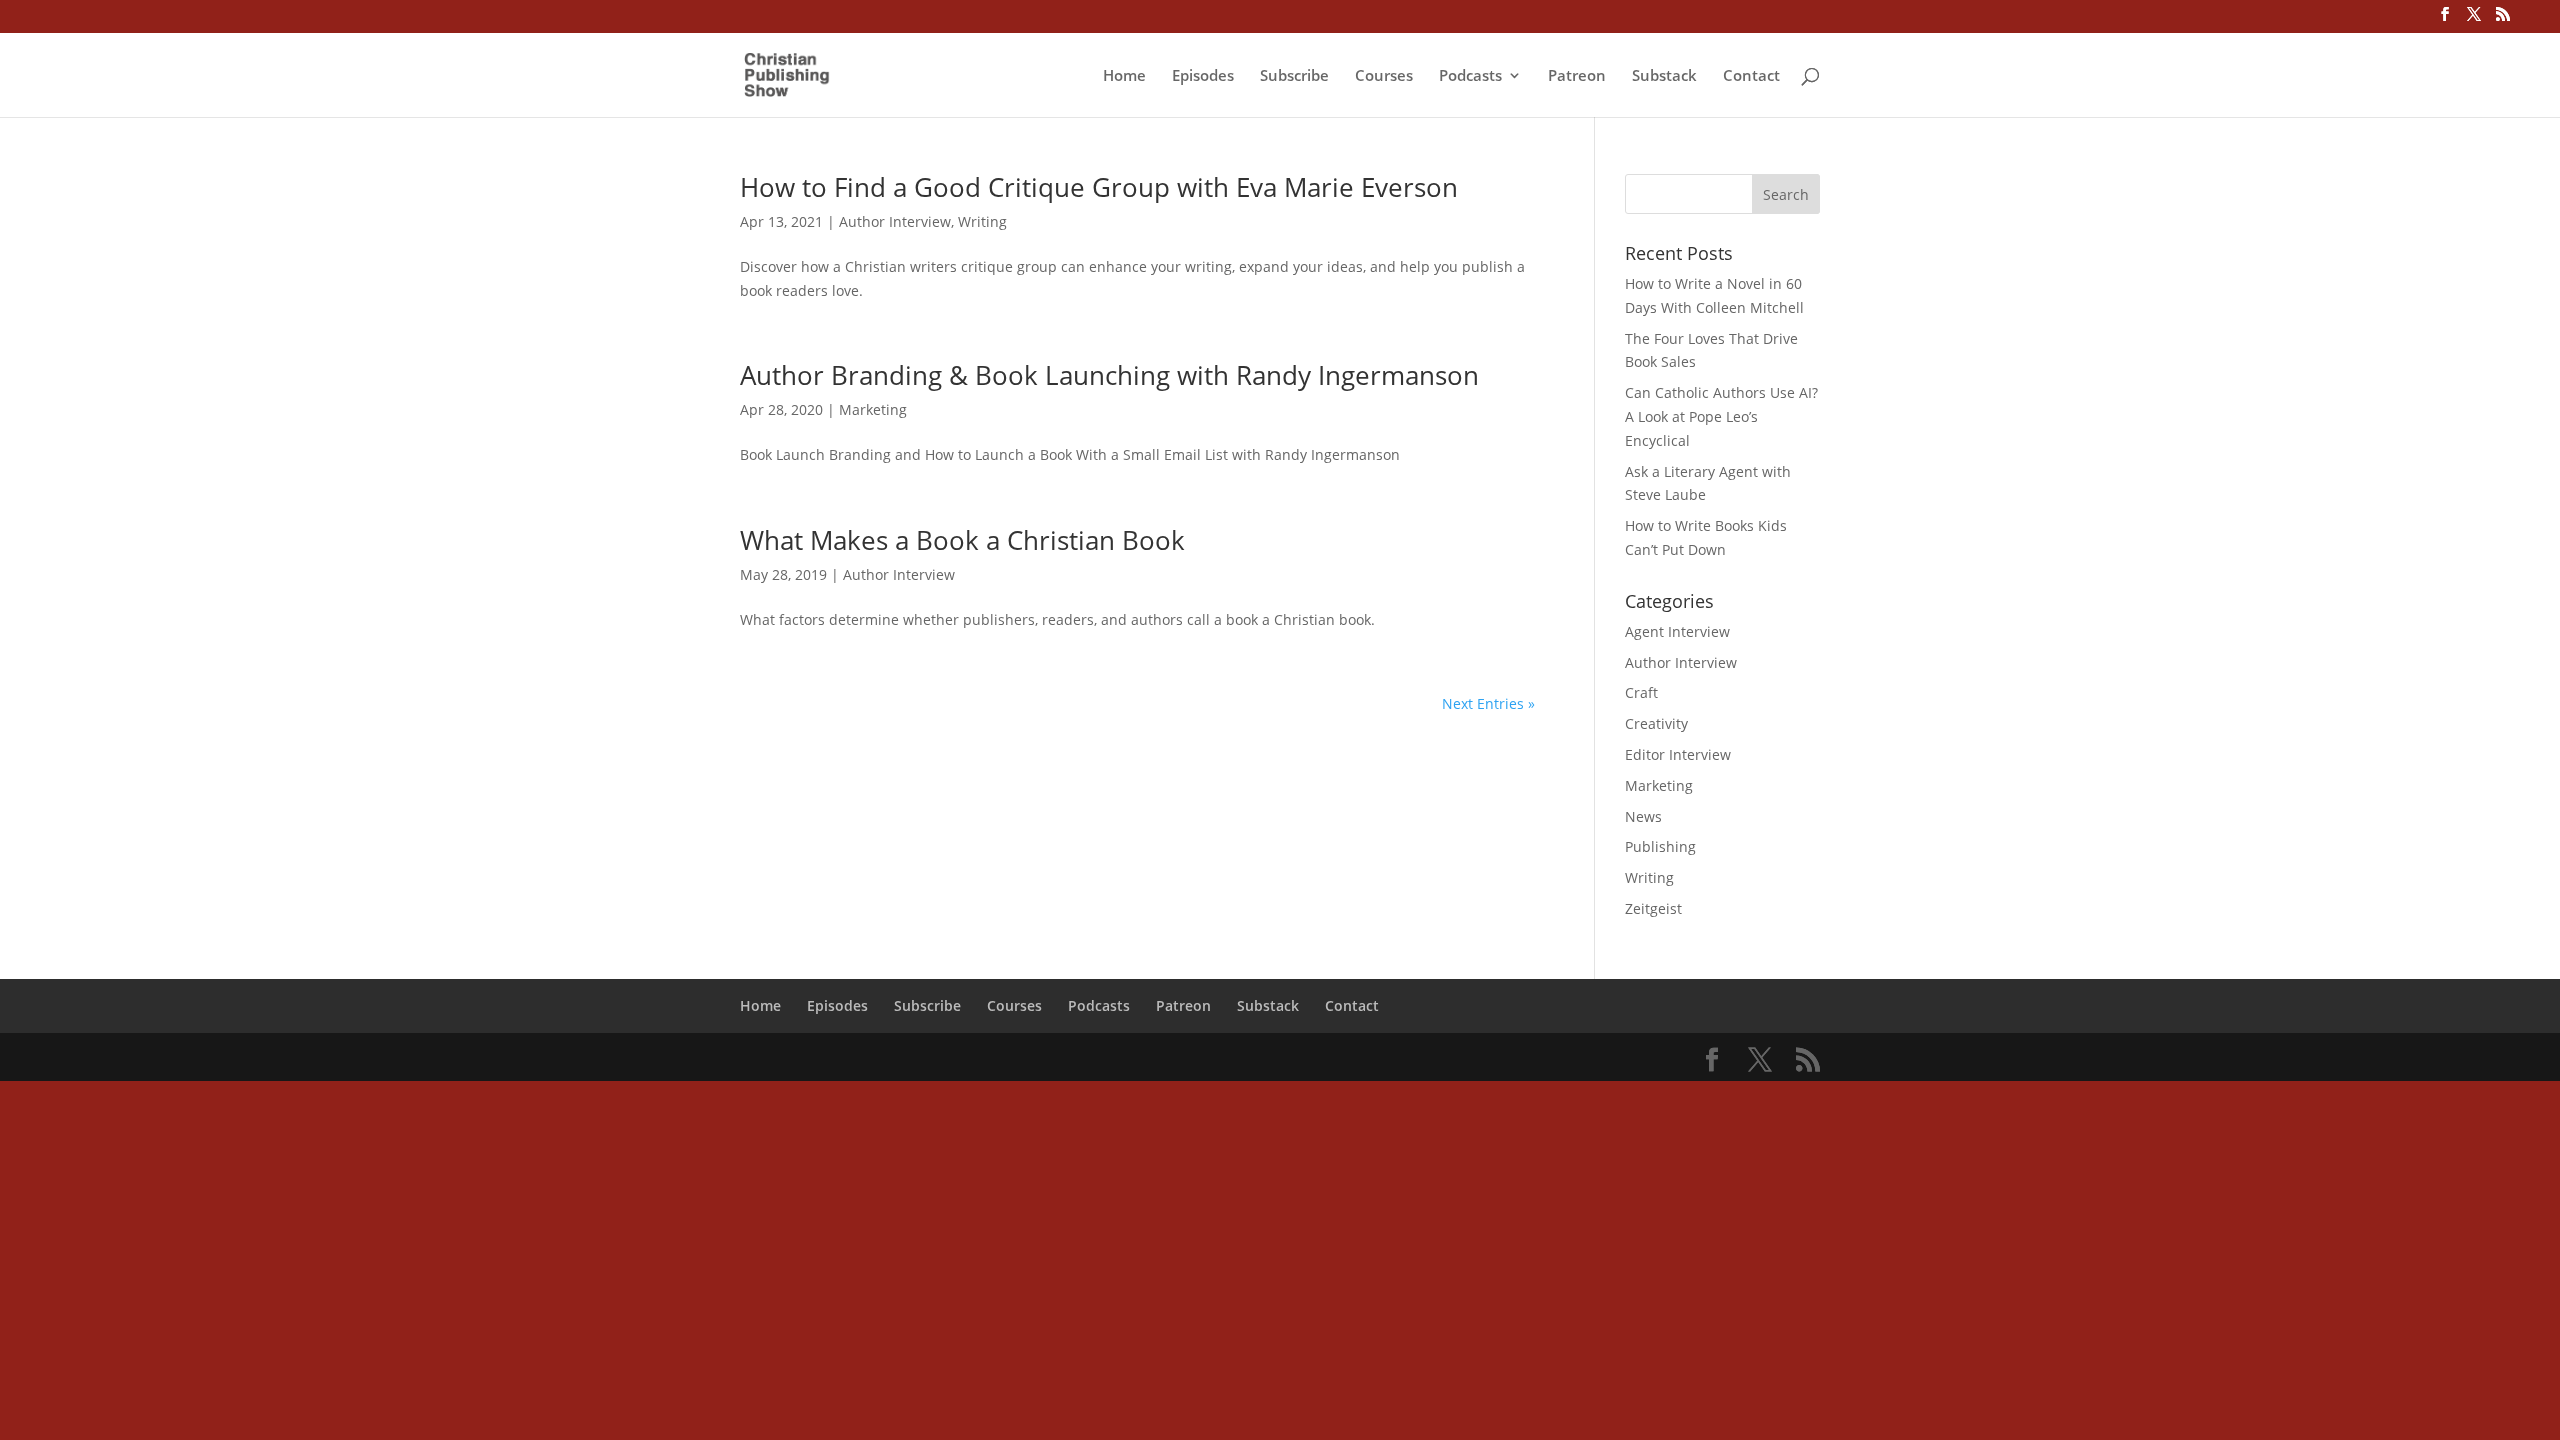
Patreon (1577, 76)
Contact (1751, 76)
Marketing (873, 409)
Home (1124, 76)
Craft (1641, 692)
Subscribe (1294, 76)
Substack (1664, 76)
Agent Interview (1677, 631)
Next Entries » (1488, 703)
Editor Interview (1678, 754)
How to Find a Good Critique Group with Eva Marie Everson (1099, 187)
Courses (1384, 76)
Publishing (1660, 846)
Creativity (1656, 723)
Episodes (1203, 76)
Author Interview (895, 221)
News (1643, 816)
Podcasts (1470, 76)
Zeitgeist (1653, 908)
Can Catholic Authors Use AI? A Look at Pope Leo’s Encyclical (1721, 416)
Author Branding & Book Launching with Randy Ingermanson (1109, 375)
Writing (982, 221)
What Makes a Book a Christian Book (962, 540)
